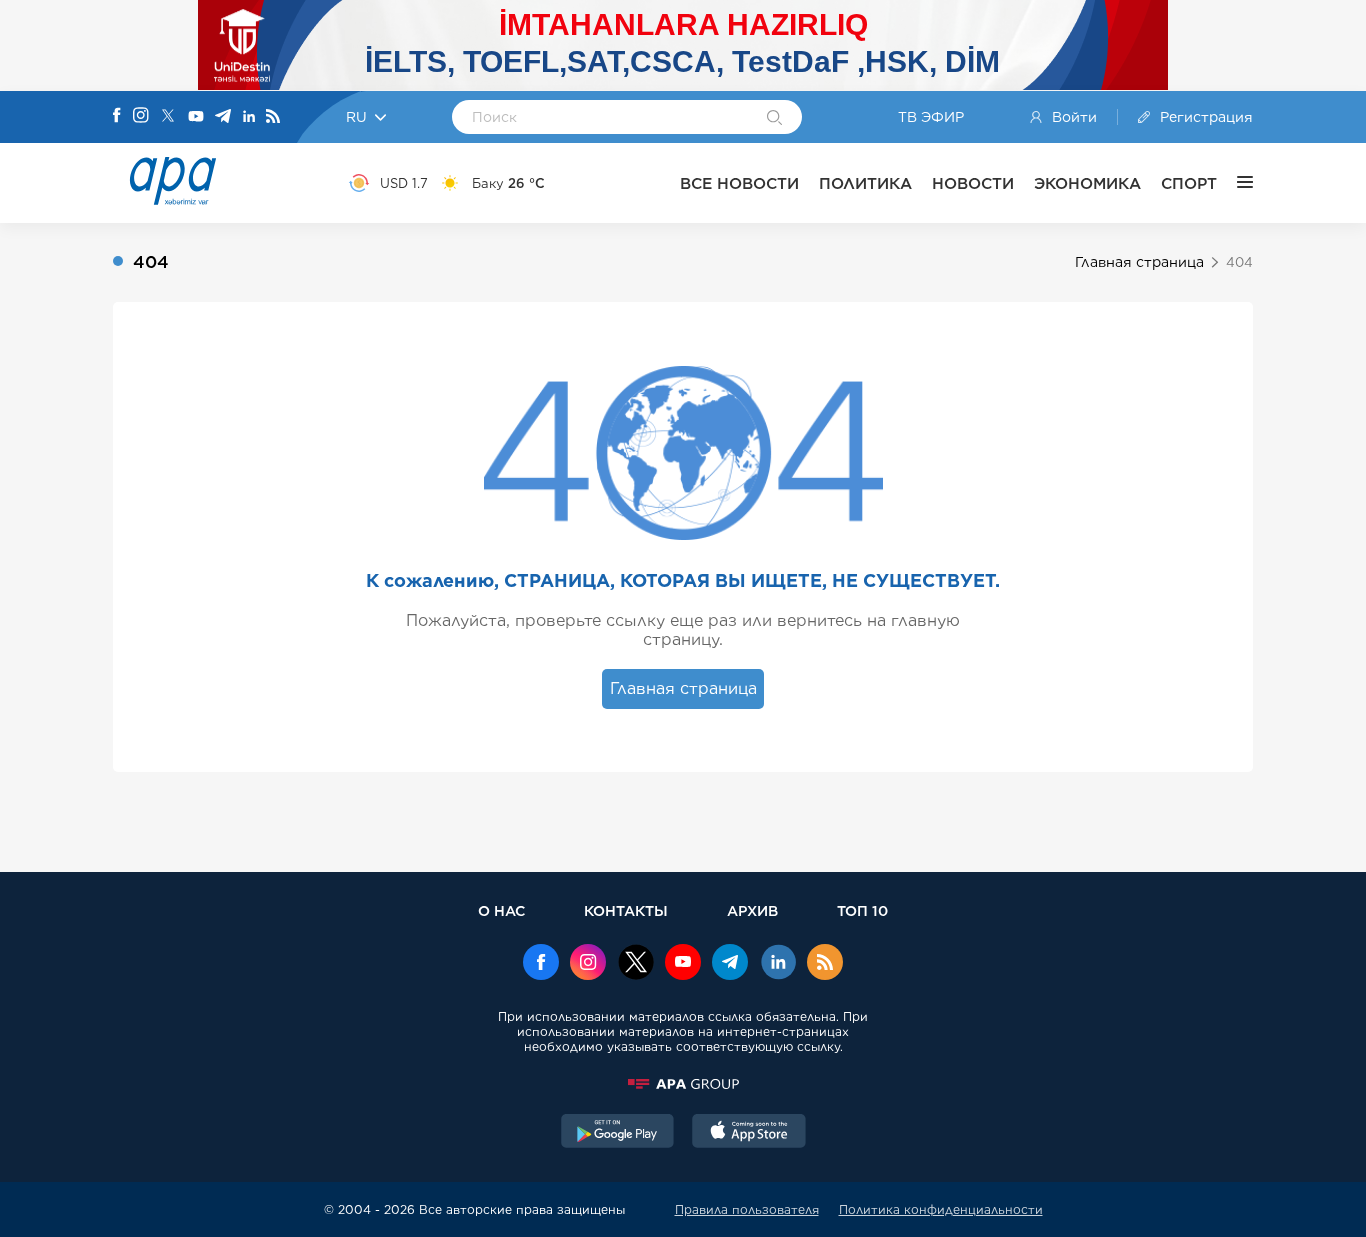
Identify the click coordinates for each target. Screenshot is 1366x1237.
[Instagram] (141, 117)
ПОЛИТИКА (865, 183)
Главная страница (1139, 262)
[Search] (774, 119)
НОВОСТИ (973, 183)
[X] (168, 117)
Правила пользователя (747, 1209)
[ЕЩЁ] (1235, 183)
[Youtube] (196, 117)
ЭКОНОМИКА (1087, 183)
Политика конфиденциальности (941, 1209)
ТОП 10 (862, 910)
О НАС (501, 910)
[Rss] (273, 117)
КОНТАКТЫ (626, 910)
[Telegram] (223, 117)
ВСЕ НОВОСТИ (739, 183)
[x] (636, 964)
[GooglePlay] (618, 1133)
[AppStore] (749, 1133)
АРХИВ (752, 910)
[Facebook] (117, 117)
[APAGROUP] (683, 1084)
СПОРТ (1189, 183)
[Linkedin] (249, 117)
